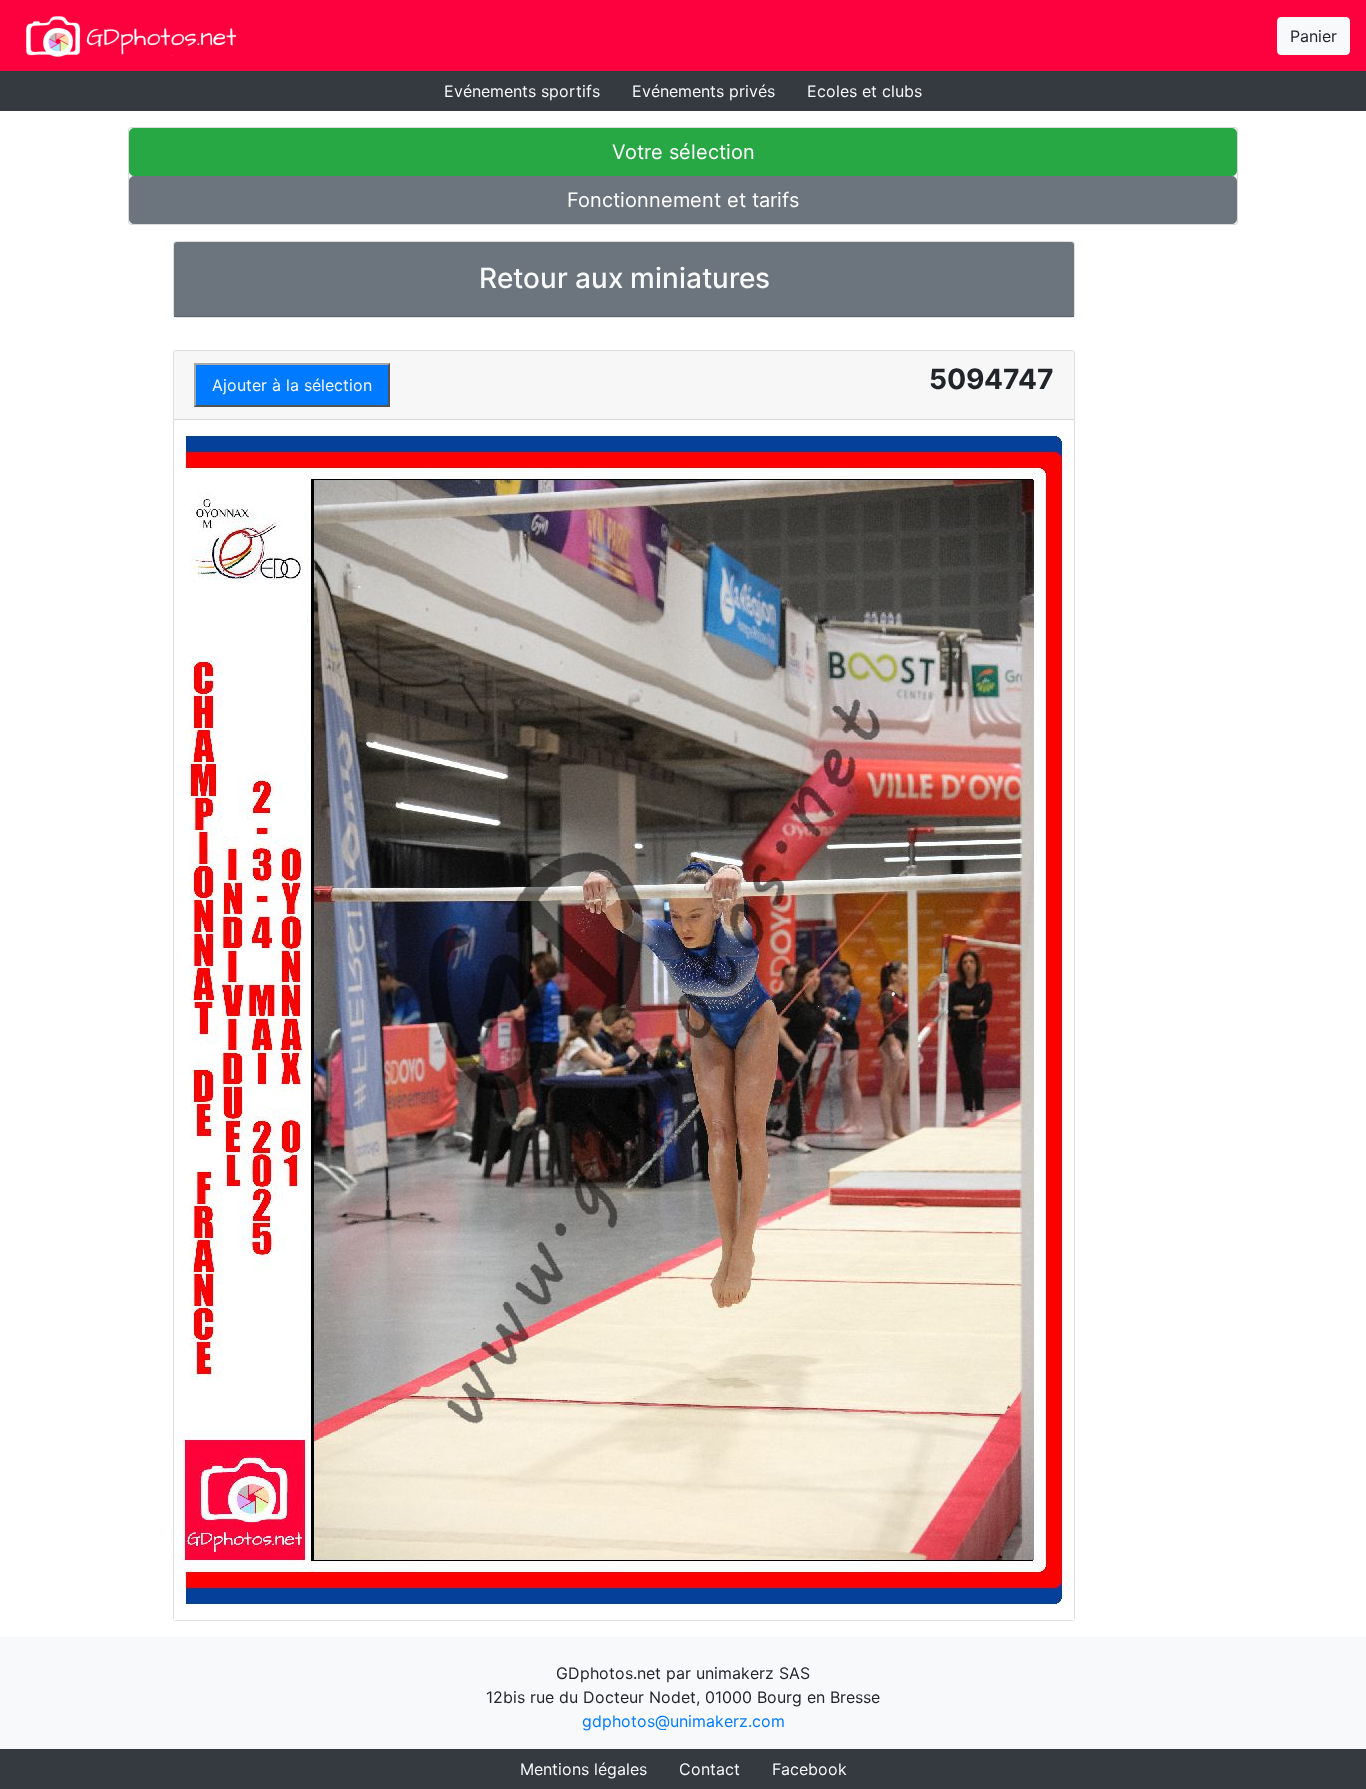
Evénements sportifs (522, 91)
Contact (709, 1769)
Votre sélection (683, 152)
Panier (1313, 36)
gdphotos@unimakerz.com (683, 1721)
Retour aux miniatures (624, 278)
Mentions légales (583, 1769)
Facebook (809, 1769)
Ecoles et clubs (864, 91)
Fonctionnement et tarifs (683, 200)
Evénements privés (703, 91)
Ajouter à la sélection (292, 385)
